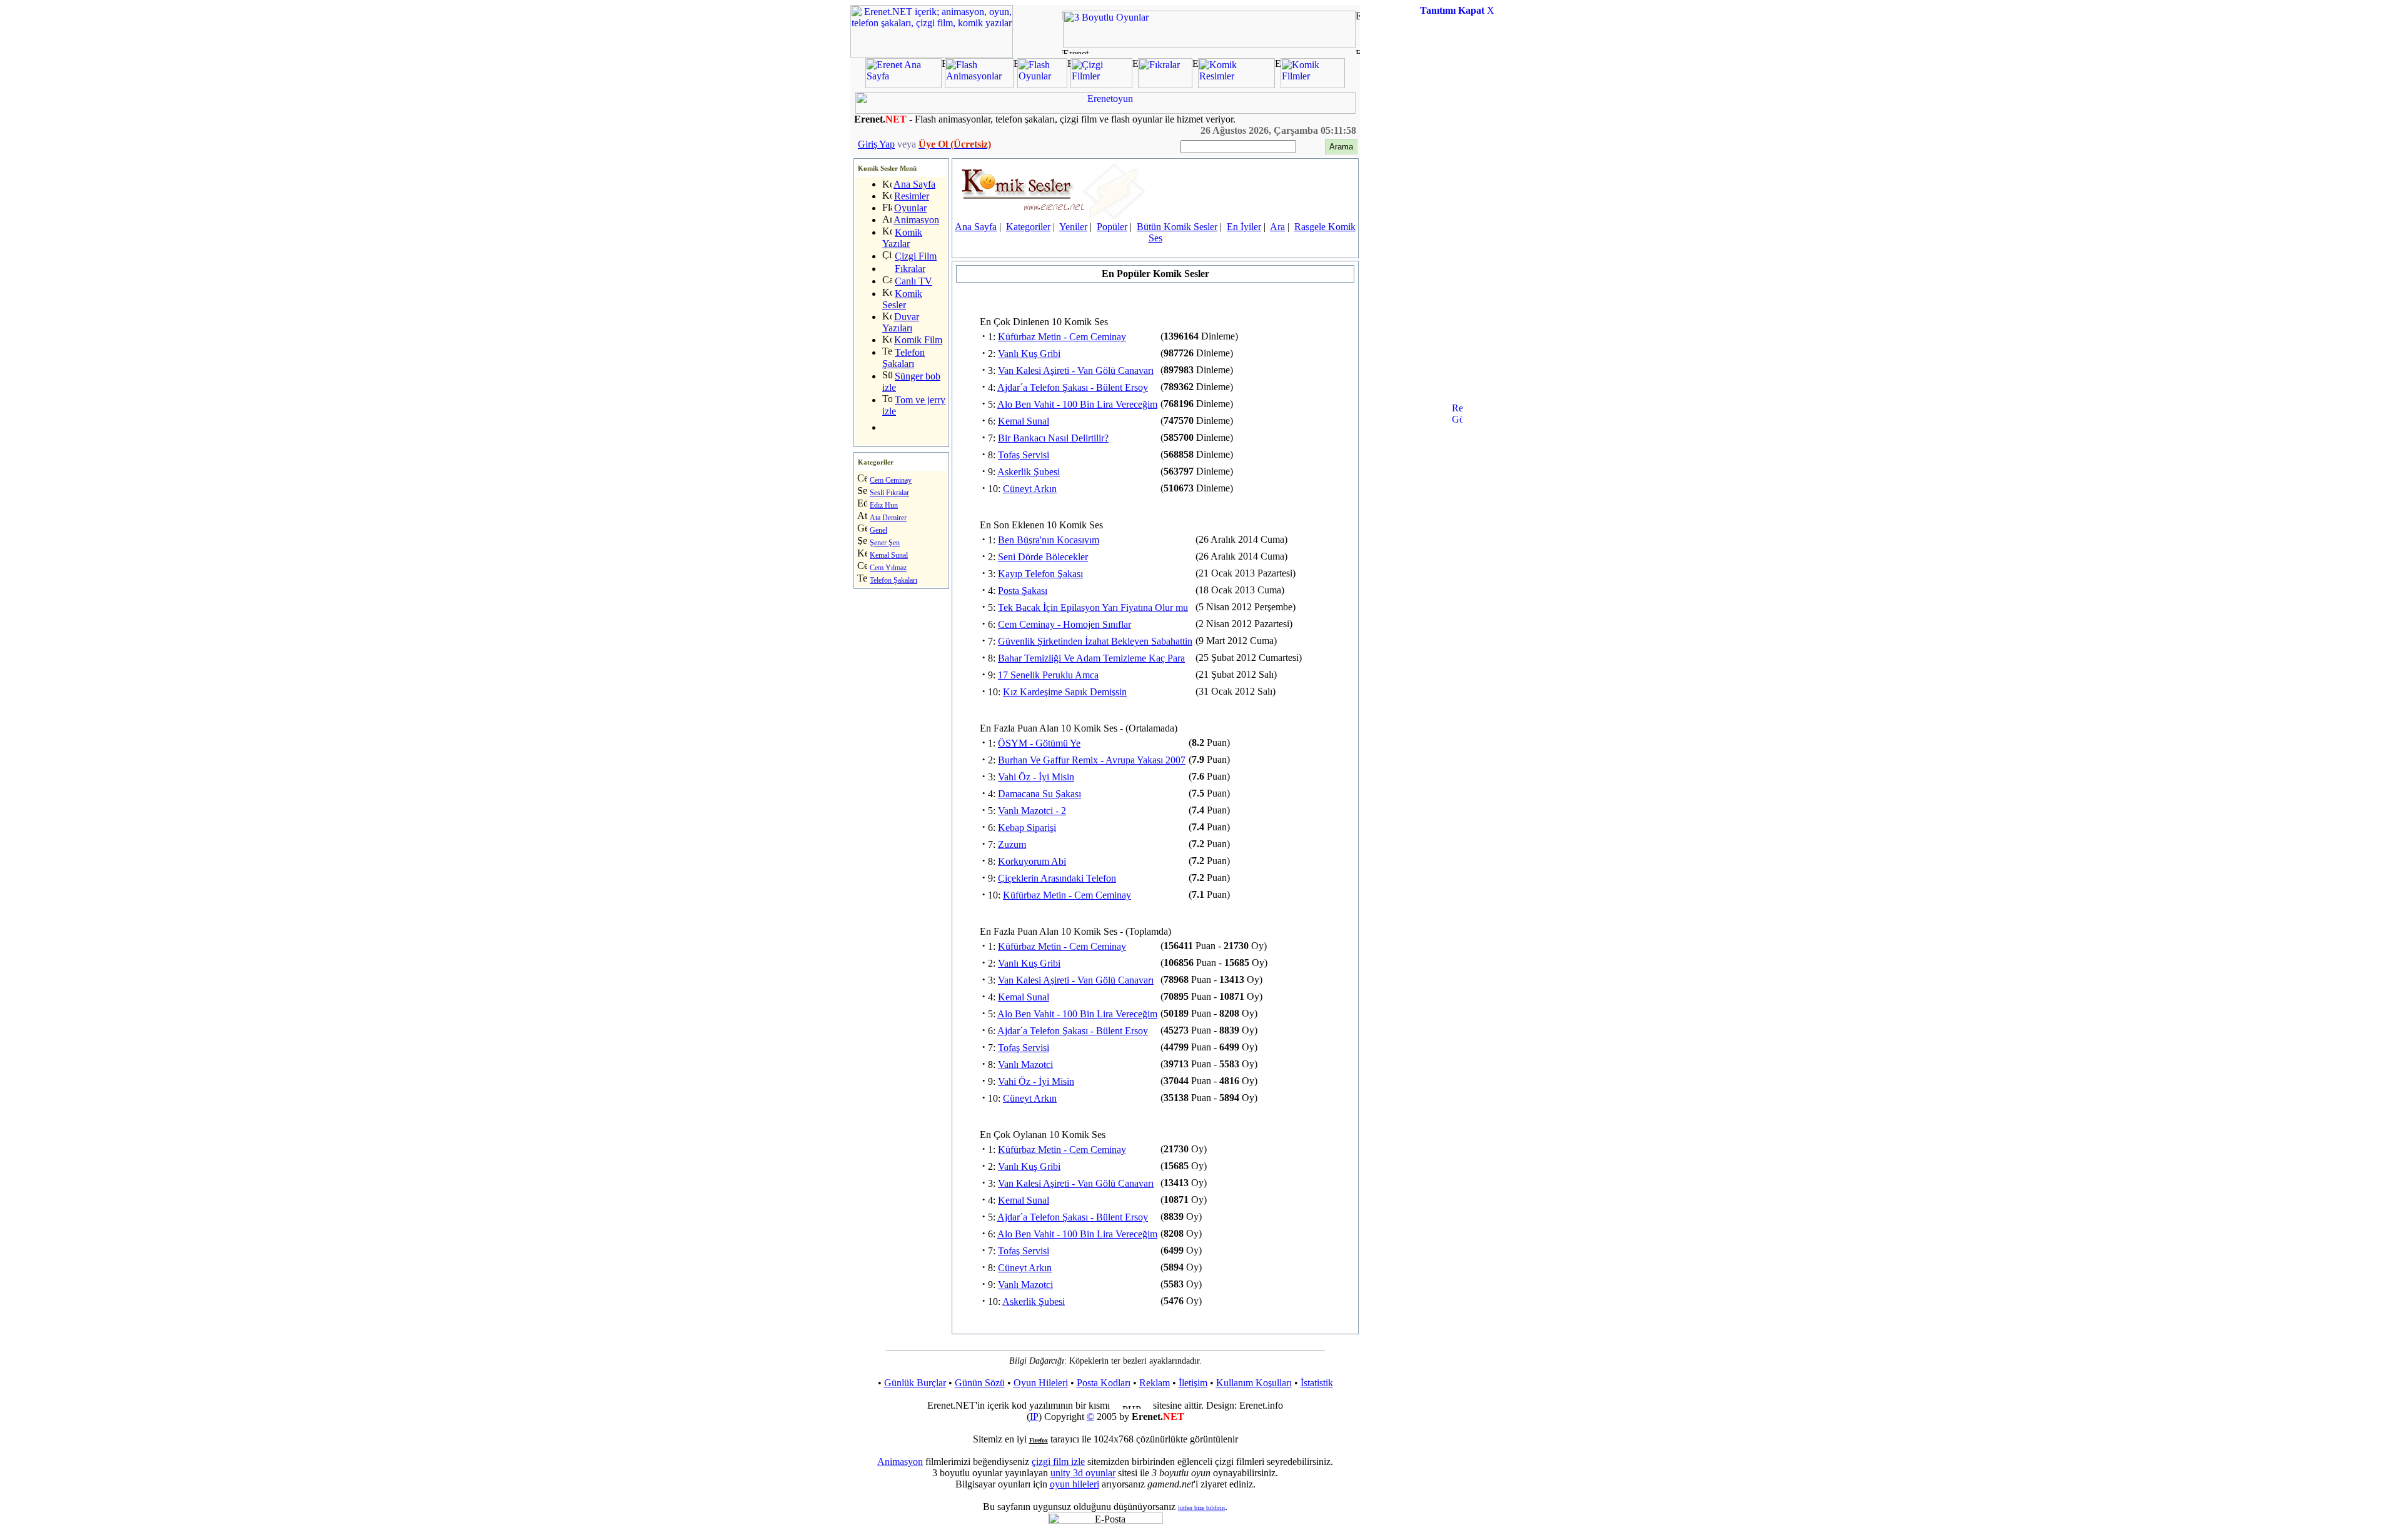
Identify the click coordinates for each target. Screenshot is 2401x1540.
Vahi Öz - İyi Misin (1036, 777)
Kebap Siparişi (1027, 828)
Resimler (912, 196)
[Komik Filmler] (1313, 85)
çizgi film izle (1058, 1462)
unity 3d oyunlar (1083, 1473)
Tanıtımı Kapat (1452, 10)
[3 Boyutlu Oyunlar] (1209, 45)
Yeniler (1073, 227)
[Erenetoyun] (1105, 110)
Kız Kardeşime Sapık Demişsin (1065, 692)
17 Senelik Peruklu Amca (1048, 675)
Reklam (1155, 1383)
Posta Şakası (1023, 591)
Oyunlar (910, 208)
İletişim (1193, 1383)
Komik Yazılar (902, 238)
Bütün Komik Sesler (1177, 227)
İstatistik (1317, 1383)
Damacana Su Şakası (1039, 794)
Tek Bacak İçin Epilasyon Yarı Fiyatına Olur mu (1093, 607)
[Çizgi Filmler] (1101, 85)
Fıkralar (910, 269)
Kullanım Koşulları (1254, 1383)
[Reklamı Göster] (1457, 466)
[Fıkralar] (1165, 85)
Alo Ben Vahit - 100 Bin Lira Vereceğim (1077, 404)
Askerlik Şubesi (1029, 472)
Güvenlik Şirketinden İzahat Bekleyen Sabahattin (1095, 641)
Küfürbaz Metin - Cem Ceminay (1062, 337)
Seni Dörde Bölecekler (1043, 557)
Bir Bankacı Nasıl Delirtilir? (1053, 438)
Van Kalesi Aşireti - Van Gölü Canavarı (1076, 370)
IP (1034, 1417)
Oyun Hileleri (1041, 1383)
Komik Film (918, 340)
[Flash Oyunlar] (1042, 85)
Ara (1277, 227)
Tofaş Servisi (1024, 455)
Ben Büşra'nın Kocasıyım (1049, 540)
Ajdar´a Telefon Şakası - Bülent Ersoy (1073, 387)
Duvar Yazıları (901, 322)
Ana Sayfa (914, 184)
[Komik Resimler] (1236, 85)
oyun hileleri (1075, 1484)
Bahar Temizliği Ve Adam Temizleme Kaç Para (1091, 658)
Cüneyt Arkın (1030, 489)
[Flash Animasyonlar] (979, 85)
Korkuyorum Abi (1032, 861)
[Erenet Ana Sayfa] (904, 85)
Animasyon (916, 220)
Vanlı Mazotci (1025, 1064)
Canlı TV (914, 281)
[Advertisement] (1457, 215)
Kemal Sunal (1024, 421)
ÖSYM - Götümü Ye (1039, 743)
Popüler (1112, 227)
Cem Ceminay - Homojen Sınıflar (1065, 624)
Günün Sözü (980, 1383)
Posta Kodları (1104, 1383)
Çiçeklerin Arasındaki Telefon (1057, 878)
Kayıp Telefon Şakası (1040, 574)
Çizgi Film (916, 256)
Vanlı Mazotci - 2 (1032, 811)
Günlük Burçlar (915, 1383)
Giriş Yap (876, 144)
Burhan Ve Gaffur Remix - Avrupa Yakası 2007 (1092, 760)
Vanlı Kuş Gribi (1029, 354)
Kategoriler (1028, 227)
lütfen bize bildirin (1201, 1508)
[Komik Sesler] (1052, 216)
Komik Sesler (902, 299)
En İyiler (1244, 227)
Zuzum (1012, 844)
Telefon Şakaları (904, 358)
